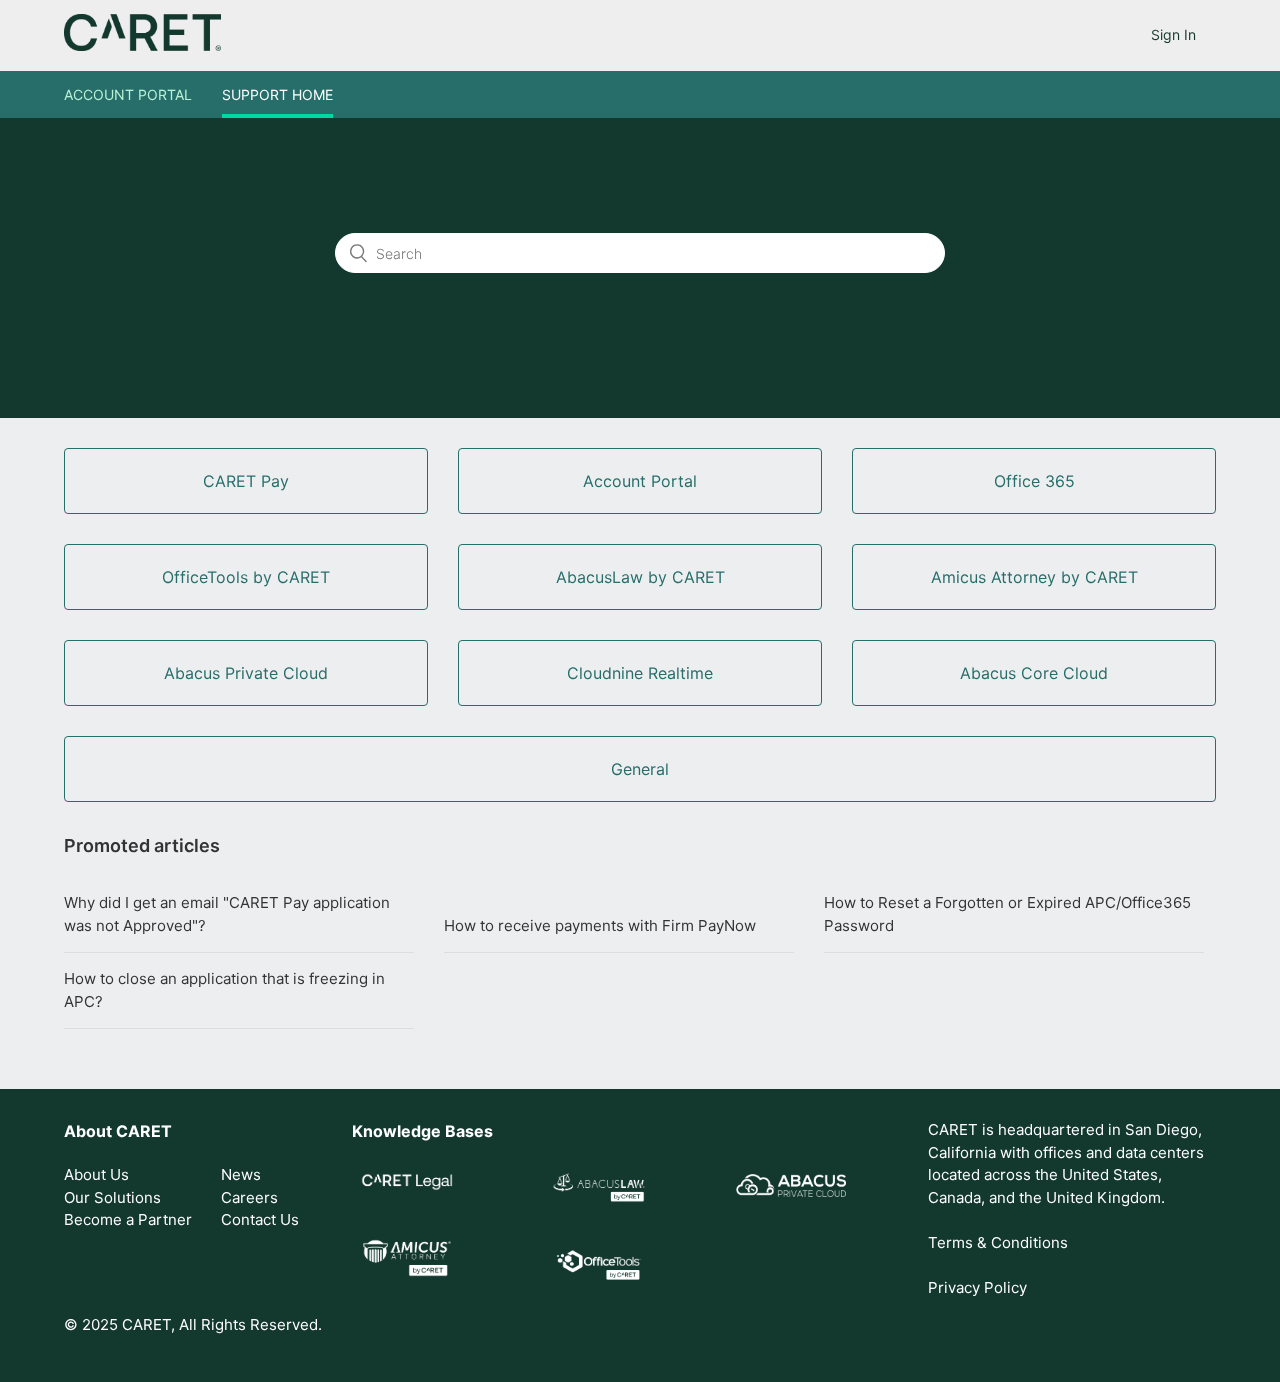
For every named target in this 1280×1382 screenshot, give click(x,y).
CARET (144, 1131)
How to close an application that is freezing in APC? (224, 990)
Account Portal (128, 94)
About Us (96, 1174)
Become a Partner (128, 1219)
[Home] (142, 45)
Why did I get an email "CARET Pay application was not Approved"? (227, 914)
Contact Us (260, 1219)
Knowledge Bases (422, 1131)
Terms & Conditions (998, 1242)
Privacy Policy (977, 1287)
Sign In (1173, 34)
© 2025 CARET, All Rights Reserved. (193, 1324)
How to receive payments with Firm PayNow (600, 925)
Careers (249, 1197)
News (241, 1174)
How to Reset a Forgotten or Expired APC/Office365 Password (1007, 914)
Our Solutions (112, 1197)
